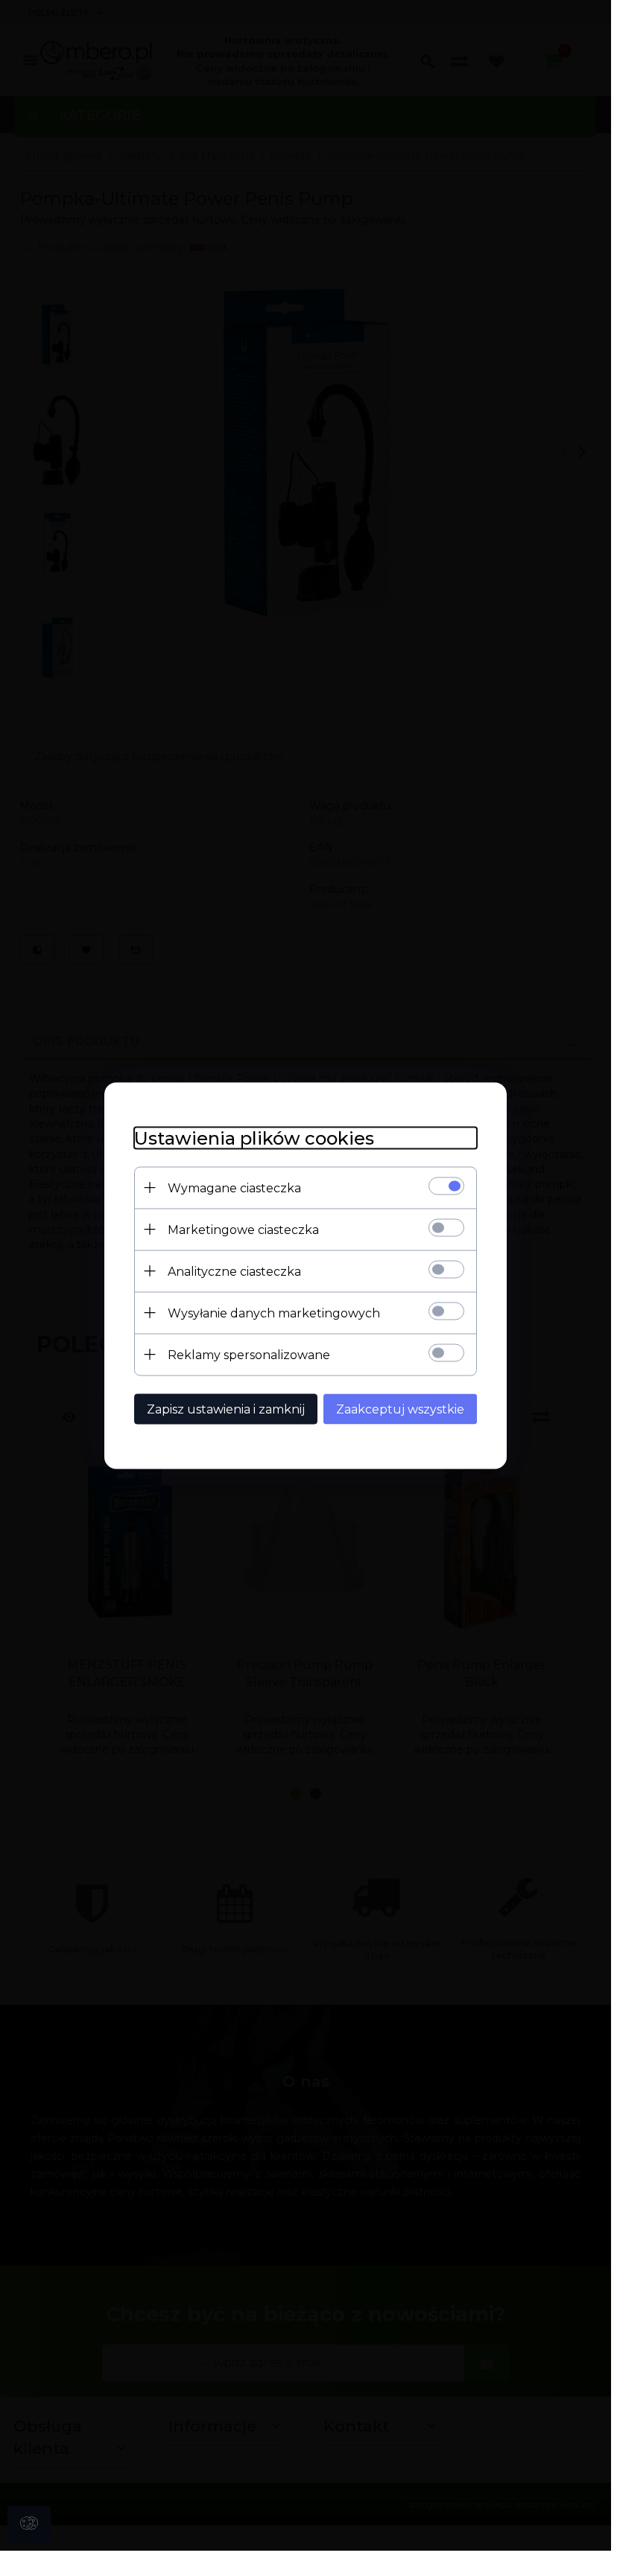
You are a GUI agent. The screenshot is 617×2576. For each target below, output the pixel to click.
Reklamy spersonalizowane (249, 1354)
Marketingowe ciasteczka (243, 1229)
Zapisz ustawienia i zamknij (226, 1409)
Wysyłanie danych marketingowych (274, 1313)
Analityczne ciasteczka (234, 1271)
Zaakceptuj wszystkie (400, 1409)
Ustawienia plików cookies (254, 1138)
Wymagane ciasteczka (234, 1187)
